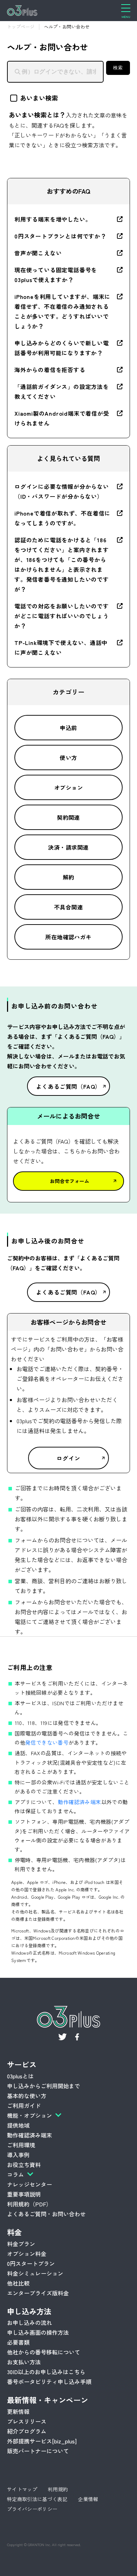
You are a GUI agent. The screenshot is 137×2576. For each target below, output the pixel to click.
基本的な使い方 (27, 2096)
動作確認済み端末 (80, 1802)
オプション (68, 787)
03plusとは (20, 2076)
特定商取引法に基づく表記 (37, 2499)
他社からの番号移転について (44, 2352)
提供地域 (18, 2125)
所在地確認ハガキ (68, 937)
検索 (118, 68)
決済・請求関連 (68, 847)
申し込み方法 (29, 2311)
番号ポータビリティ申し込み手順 (49, 2382)
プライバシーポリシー (32, 2509)
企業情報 (88, 2499)
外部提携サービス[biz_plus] (42, 2441)
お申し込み (37, 2565)
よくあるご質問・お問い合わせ (46, 2214)
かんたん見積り (105, 2565)
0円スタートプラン (31, 2263)
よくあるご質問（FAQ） (69, 1086)
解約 (69, 877)
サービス (22, 2064)
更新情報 (18, 2411)
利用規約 (58, 2489)
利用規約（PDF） (29, 2204)
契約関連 (68, 817)
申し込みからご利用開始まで (44, 2086)
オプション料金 (27, 2254)
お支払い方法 (24, 2362)
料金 (14, 2232)
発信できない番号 (47, 1742)
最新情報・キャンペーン (48, 2400)
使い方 (68, 758)
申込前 (68, 728)
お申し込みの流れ (30, 2322)
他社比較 (18, 2283)
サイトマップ (22, 2489)
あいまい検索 (39, 98)
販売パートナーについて (38, 2451)
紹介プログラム (27, 2431)
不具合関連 (68, 907)
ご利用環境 (21, 2145)
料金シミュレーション (35, 2273)
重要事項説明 (24, 2194)
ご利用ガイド (24, 2105)
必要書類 (18, 2342)
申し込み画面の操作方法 (38, 2332)
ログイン (68, 1458)
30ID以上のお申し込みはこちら (46, 2372)
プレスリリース (27, 2421)
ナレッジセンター (30, 2184)
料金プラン (21, 2244)
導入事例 (18, 2155)
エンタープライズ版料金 (38, 2293)
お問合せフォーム (70, 1181)
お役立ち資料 (24, 2165)
